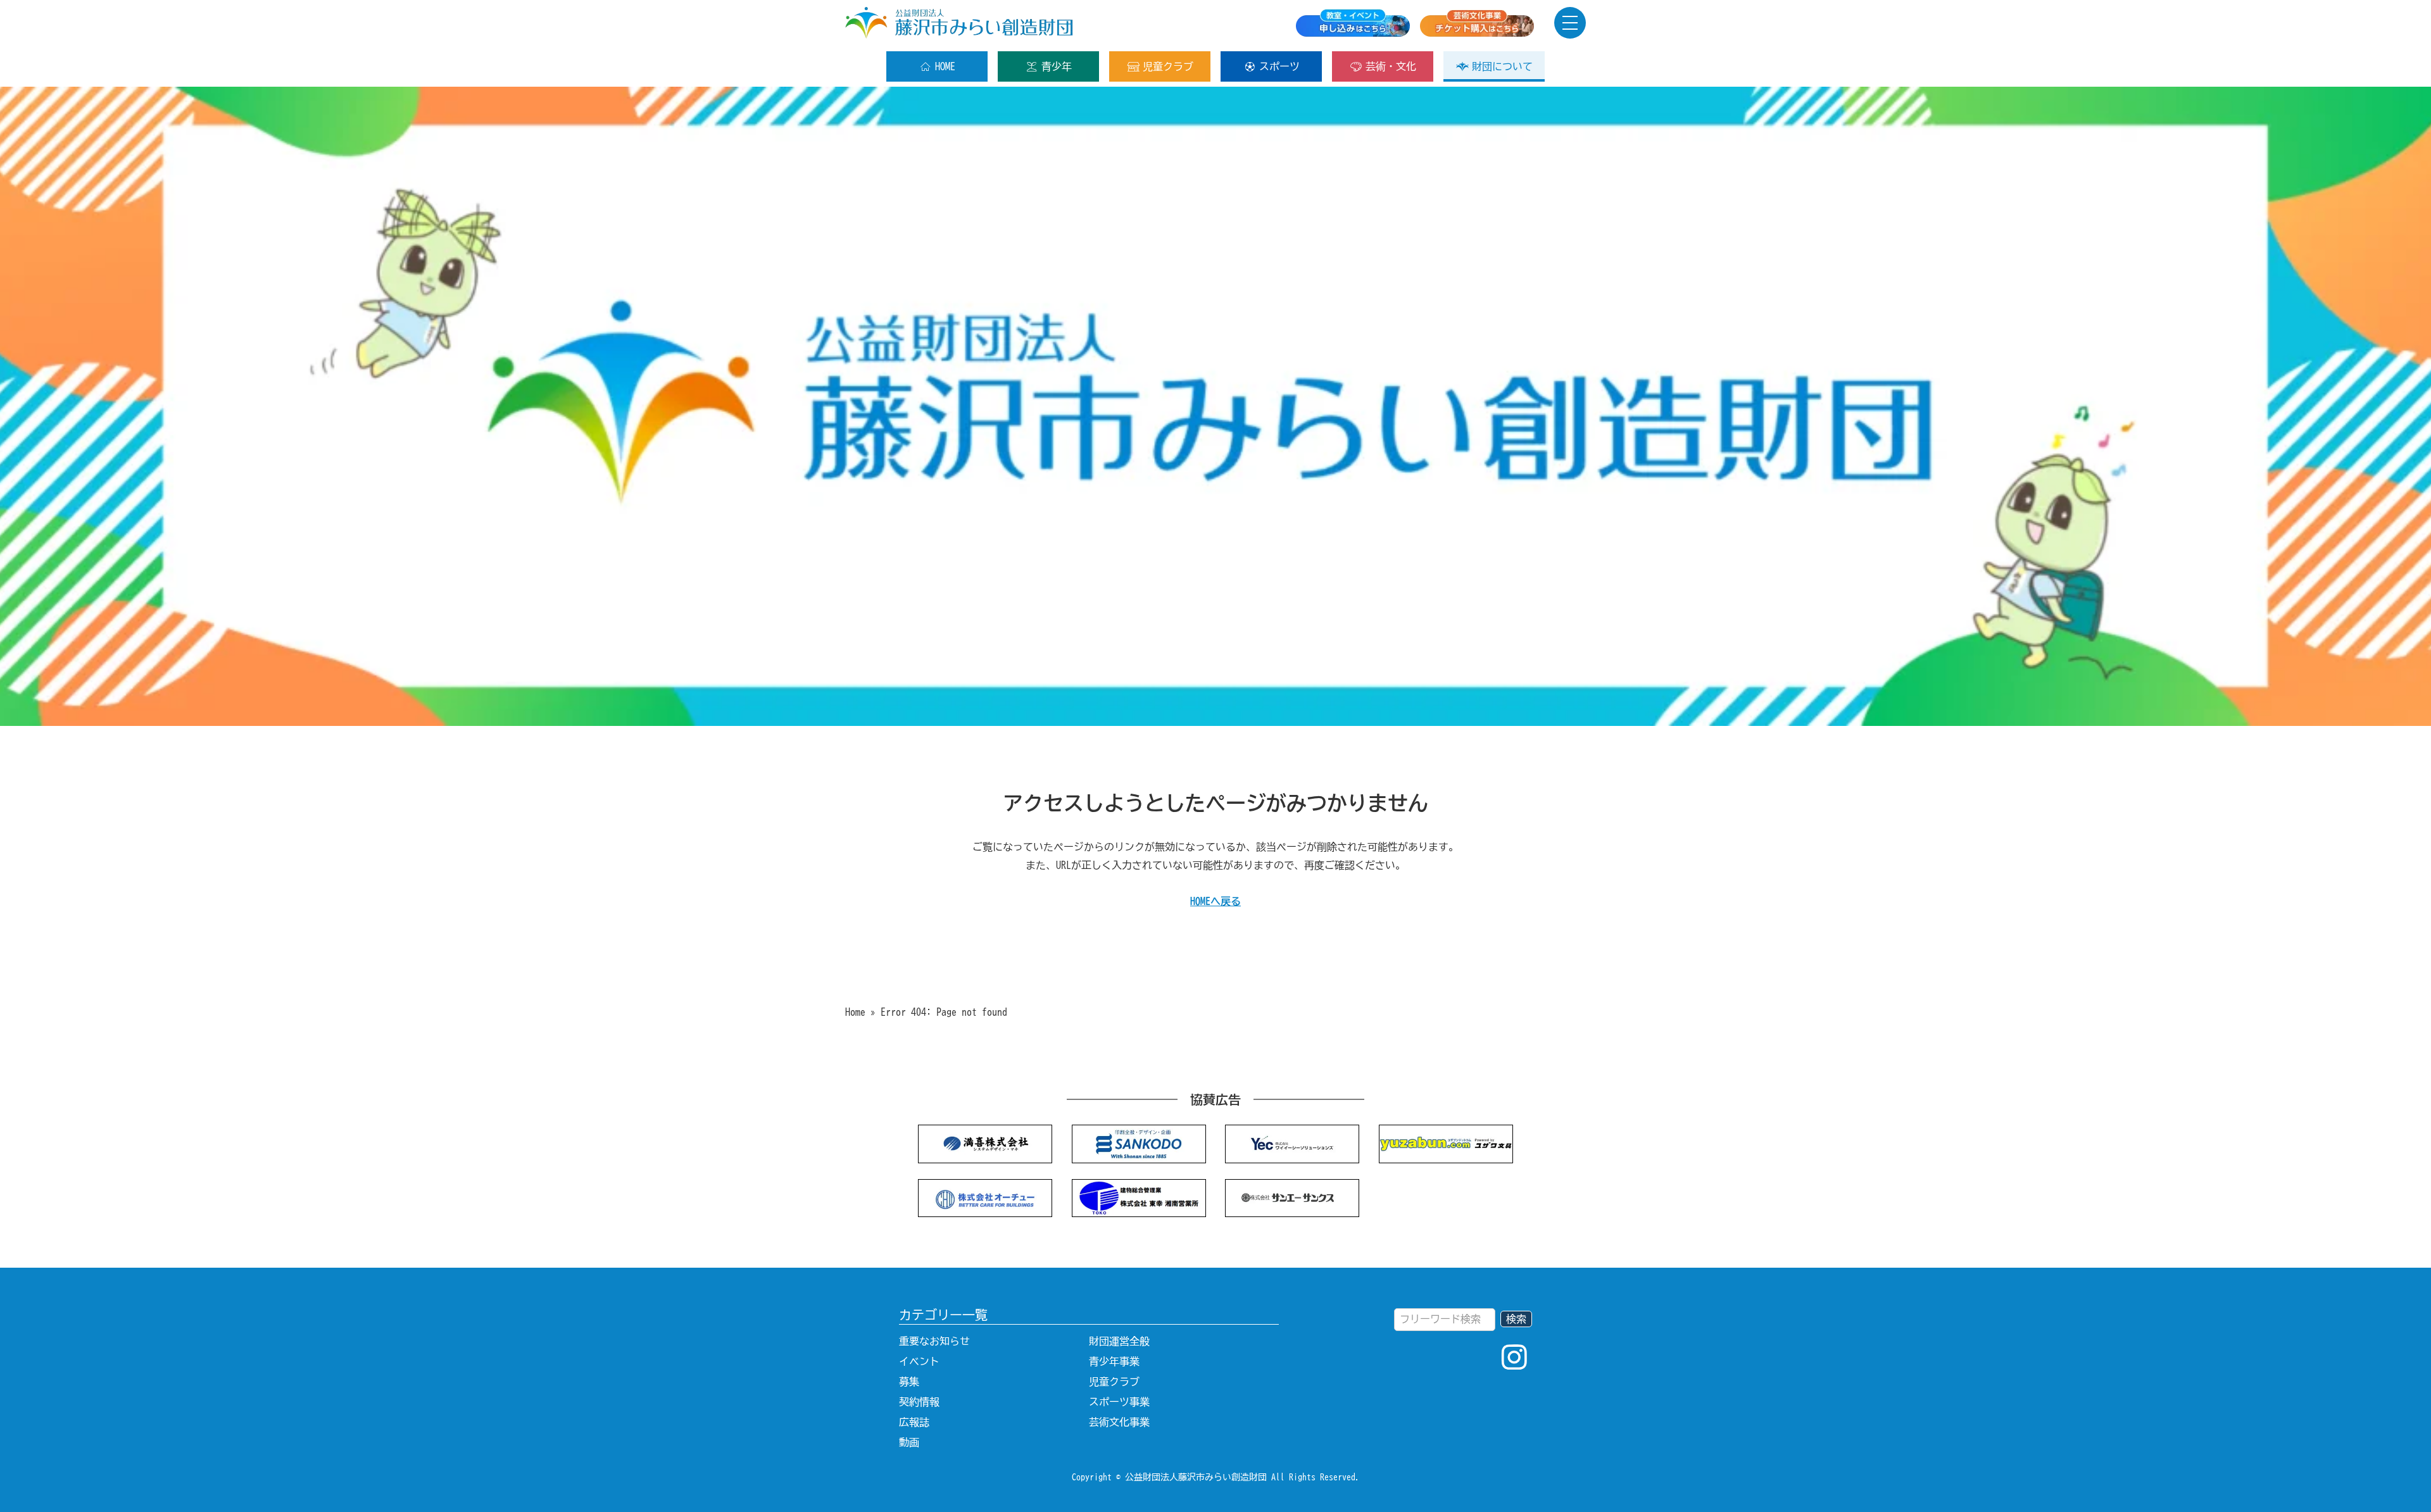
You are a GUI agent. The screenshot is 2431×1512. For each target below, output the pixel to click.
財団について (1502, 66)
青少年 (1057, 66)
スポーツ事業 (1119, 1402)
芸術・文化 (1391, 66)
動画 (909, 1442)
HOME (945, 66)
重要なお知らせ (934, 1341)
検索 (1516, 1319)
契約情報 (919, 1402)
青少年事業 (1114, 1361)
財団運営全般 (1119, 1341)
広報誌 (914, 1422)
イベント (919, 1361)
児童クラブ (1168, 66)
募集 (909, 1382)
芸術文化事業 (1119, 1422)
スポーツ (1279, 66)
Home (855, 1012)
